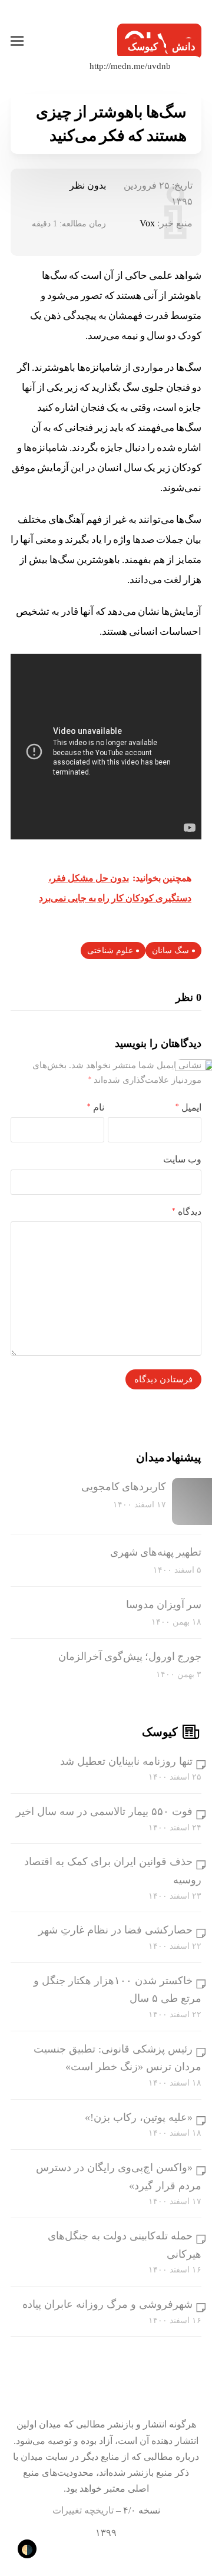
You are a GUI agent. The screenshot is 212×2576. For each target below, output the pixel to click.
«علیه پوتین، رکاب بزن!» (139, 2117)
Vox (147, 223)
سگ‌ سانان (170, 951)
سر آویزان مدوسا (164, 1605)
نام (96, 1107)
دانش (184, 47)
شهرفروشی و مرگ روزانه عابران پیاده (107, 2304)
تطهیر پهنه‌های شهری (156, 1552)
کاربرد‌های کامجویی (124, 1487)
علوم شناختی (110, 951)
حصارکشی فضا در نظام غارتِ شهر (115, 1930)
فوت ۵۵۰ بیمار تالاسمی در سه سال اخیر (104, 1811)
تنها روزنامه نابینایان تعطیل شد (126, 1761)
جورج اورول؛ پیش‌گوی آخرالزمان (130, 1656)
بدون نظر (88, 185)
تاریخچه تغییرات (83, 2510)
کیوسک (143, 47)
